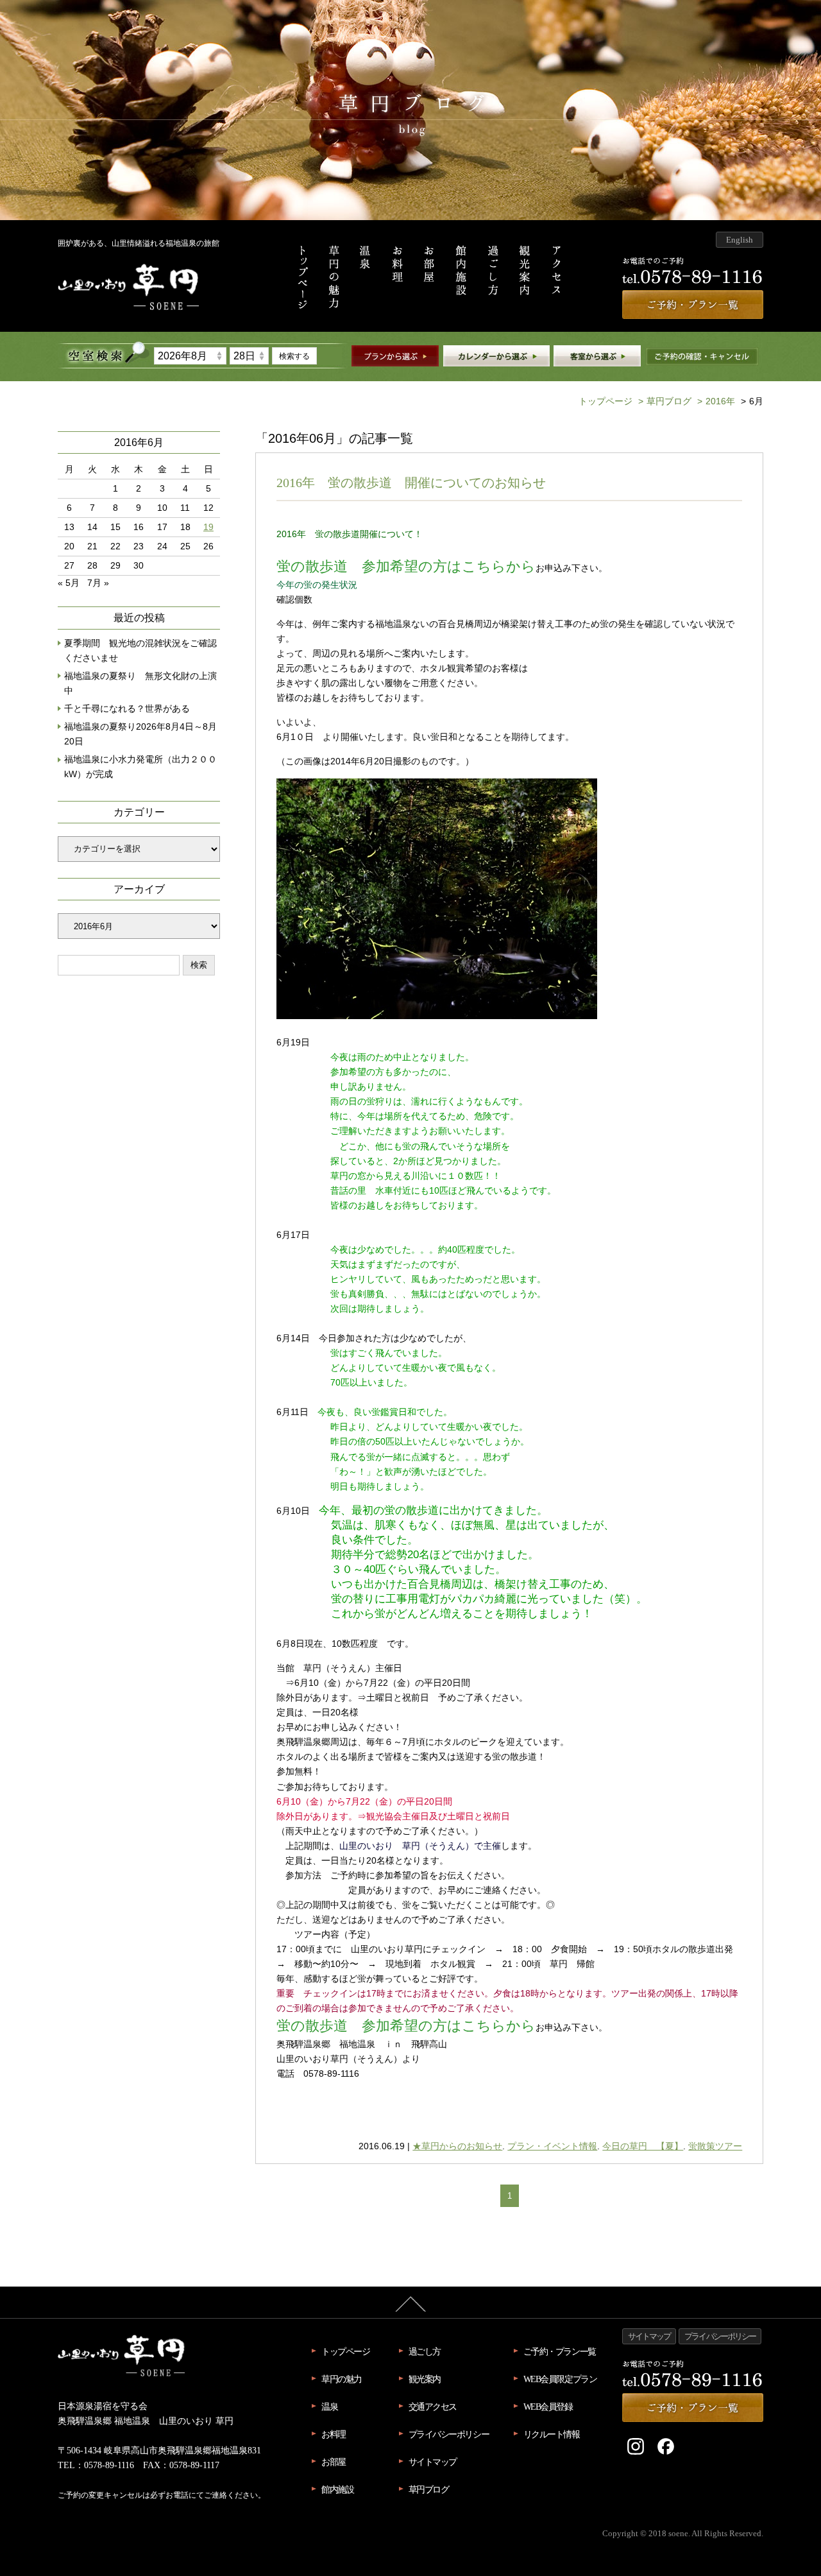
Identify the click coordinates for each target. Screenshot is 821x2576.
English (740, 240)
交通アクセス (433, 2407)
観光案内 (425, 2379)
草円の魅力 (342, 2379)
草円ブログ (665, 401)
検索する (294, 356)
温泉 (329, 2407)
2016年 (716, 401)
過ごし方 (425, 2351)
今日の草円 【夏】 (643, 2146)
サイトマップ (433, 2462)
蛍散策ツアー (715, 2146)
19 (208, 527)
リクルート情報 (552, 2434)
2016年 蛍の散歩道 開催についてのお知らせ (411, 483)
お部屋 (334, 2462)
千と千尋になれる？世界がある (127, 709)
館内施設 (337, 2489)
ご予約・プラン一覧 (560, 2351)
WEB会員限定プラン (560, 2379)
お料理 (334, 2434)
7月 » (98, 583)
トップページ (605, 401)
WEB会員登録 (548, 2407)
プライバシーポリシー (449, 2434)
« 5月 (69, 583)
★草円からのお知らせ (457, 2146)
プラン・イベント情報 (552, 2146)
